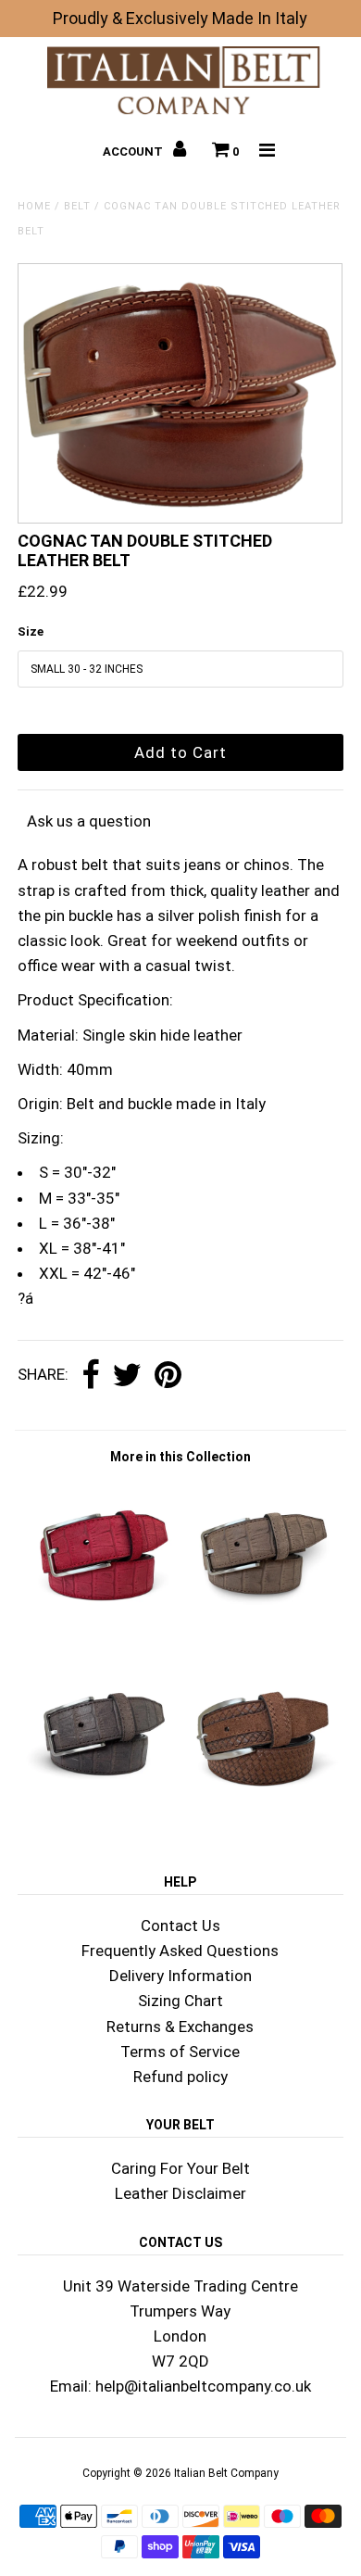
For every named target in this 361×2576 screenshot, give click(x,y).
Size (31, 631)
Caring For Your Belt (180, 2168)
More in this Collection (180, 1457)
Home (34, 206)
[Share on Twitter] (127, 1376)
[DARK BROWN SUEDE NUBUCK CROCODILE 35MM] (99, 1815)
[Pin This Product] (168, 1376)
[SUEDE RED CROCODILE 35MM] (99, 1633)
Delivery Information (180, 1976)
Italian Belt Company (226, 2473)
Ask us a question (89, 821)
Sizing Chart (180, 2001)
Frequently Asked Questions (180, 1951)
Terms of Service (180, 2052)
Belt (77, 206)
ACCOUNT (134, 152)
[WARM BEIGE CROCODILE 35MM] (262, 1633)
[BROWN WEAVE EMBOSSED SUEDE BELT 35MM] (262, 1815)
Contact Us (180, 1926)
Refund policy (180, 2077)
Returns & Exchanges (180, 2027)
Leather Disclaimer (180, 2193)
